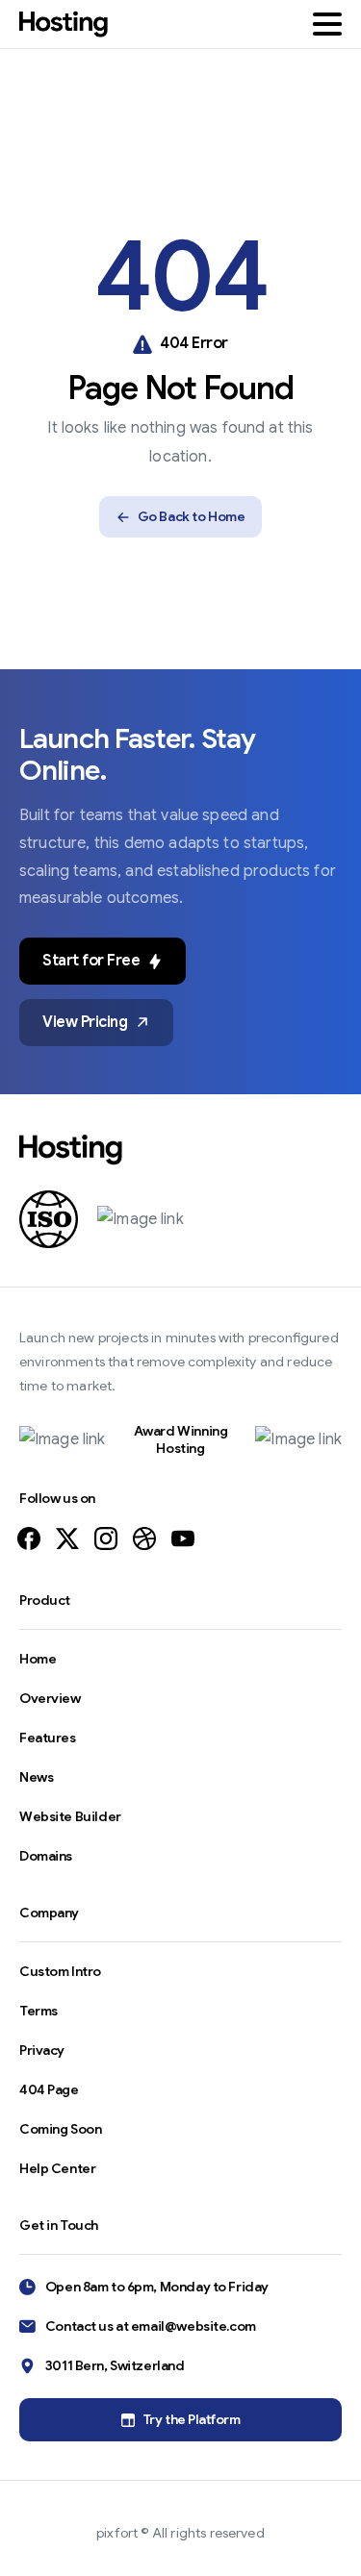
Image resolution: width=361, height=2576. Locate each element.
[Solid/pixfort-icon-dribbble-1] (144, 1538)
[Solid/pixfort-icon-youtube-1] (183, 1538)
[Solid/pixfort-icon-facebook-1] (29, 1538)
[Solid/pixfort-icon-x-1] (67, 1538)
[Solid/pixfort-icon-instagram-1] (106, 1538)
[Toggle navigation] (327, 24)
